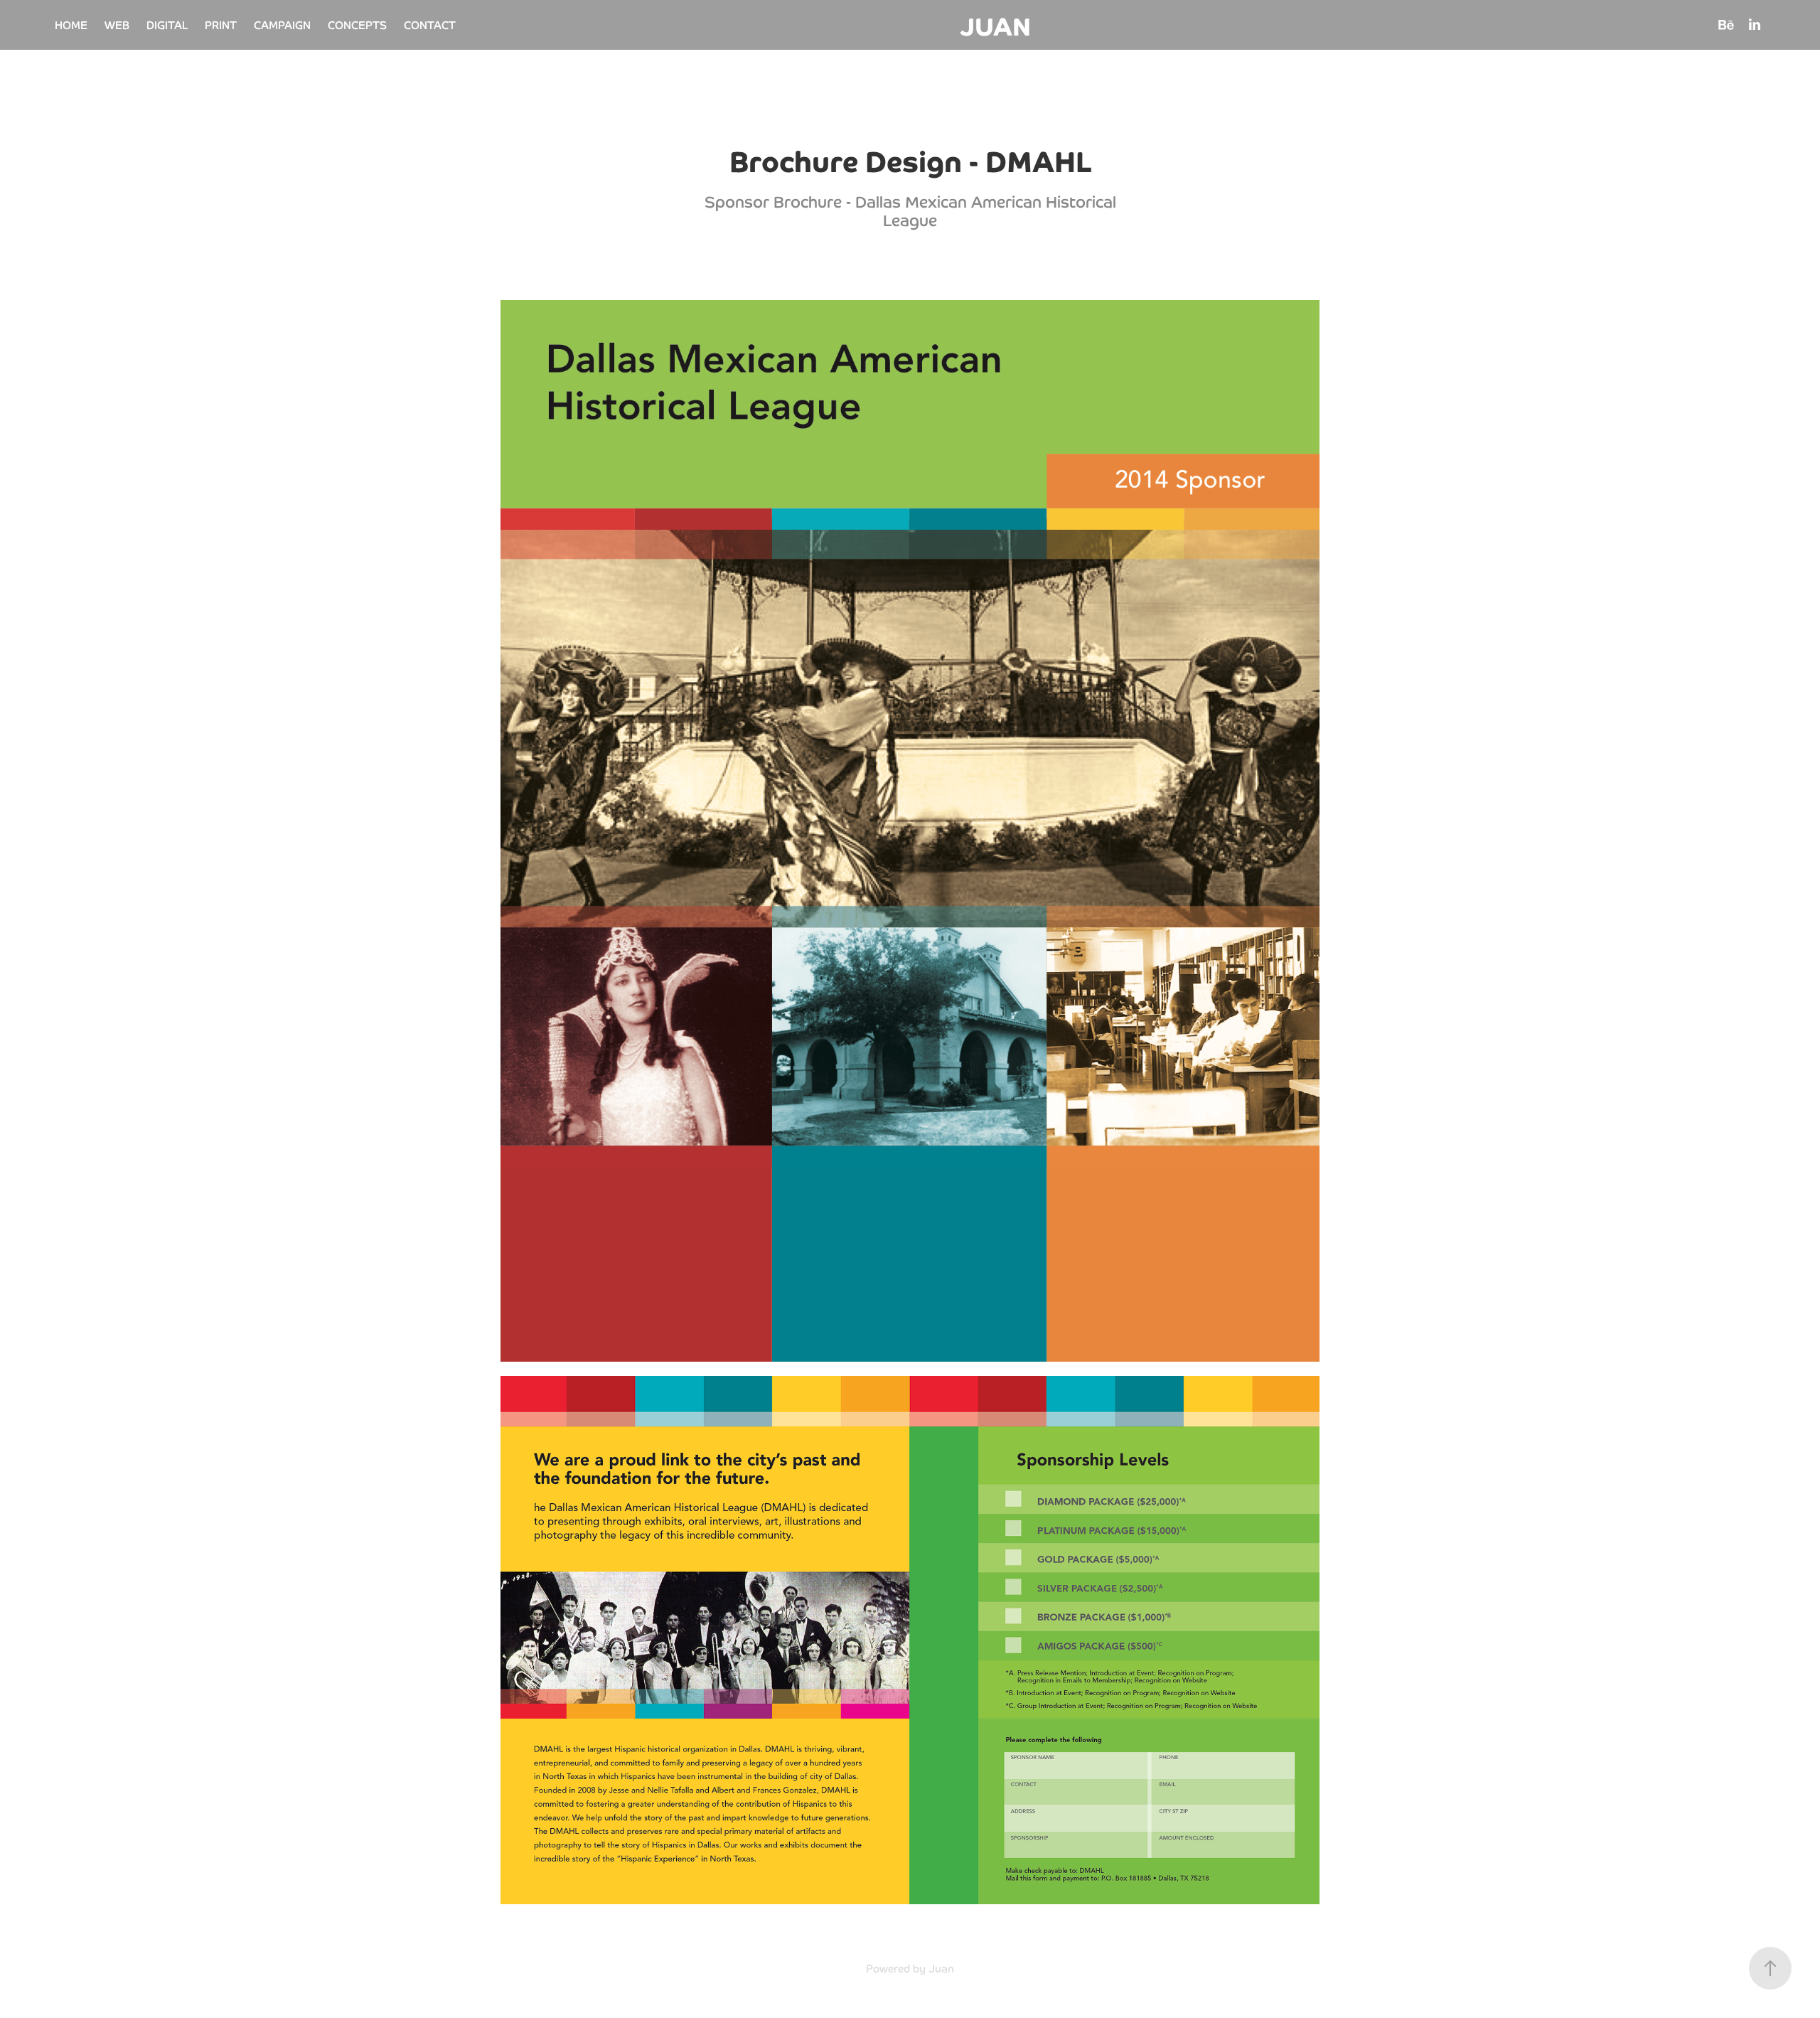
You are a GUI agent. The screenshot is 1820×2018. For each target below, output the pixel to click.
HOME (71, 25)
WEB (117, 25)
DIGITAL (167, 25)
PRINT (221, 25)
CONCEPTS (357, 25)
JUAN (995, 25)
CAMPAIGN (282, 25)
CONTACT (430, 25)
